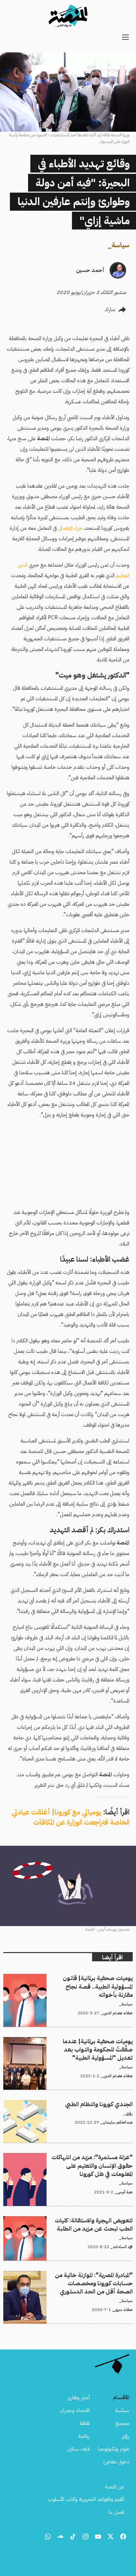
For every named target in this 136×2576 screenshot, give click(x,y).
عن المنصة (115, 2487)
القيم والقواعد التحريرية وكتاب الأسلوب (86, 2499)
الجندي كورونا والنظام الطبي (106, 2104)
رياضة (84, 2436)
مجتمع (122, 2423)
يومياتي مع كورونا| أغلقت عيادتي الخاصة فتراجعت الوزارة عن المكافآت (70, 1817)
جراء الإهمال (70, 528)
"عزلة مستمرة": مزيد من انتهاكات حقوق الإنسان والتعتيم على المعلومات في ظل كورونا (72, 2161)
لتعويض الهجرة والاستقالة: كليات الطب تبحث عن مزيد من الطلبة (68, 2220)
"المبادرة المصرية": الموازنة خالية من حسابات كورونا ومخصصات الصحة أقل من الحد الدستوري (73, 2279)
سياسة (120, 245)
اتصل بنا (116, 2512)
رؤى (125, 2436)
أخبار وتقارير (79, 2398)
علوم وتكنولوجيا (114, 2449)
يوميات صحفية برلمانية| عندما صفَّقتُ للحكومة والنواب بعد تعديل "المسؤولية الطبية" (69, 2045)
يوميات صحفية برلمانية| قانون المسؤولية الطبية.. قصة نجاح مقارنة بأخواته (70, 1982)
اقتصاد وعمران (75, 2410)
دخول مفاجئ (116, 2462)
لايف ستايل (78, 2449)
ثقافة (85, 2423)
